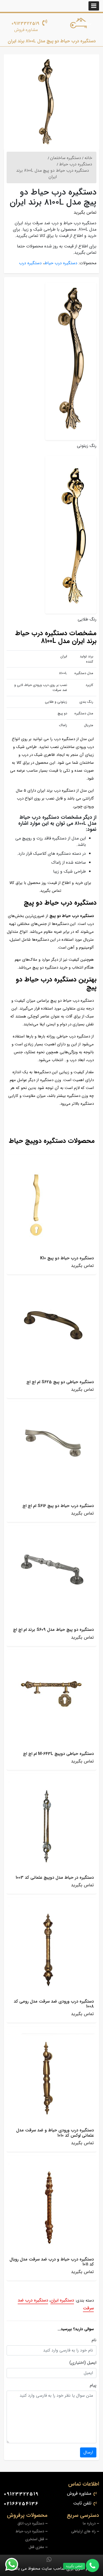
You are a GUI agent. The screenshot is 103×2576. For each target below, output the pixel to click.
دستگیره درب (30, 263)
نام (94, 2340)
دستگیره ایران (62, 2300)
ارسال (88, 2452)
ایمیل (92, 2363)
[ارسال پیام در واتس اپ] (15, 2564)
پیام (93, 2385)
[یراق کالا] (82, 24)
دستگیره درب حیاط (61, 263)
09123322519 (26, 24)
